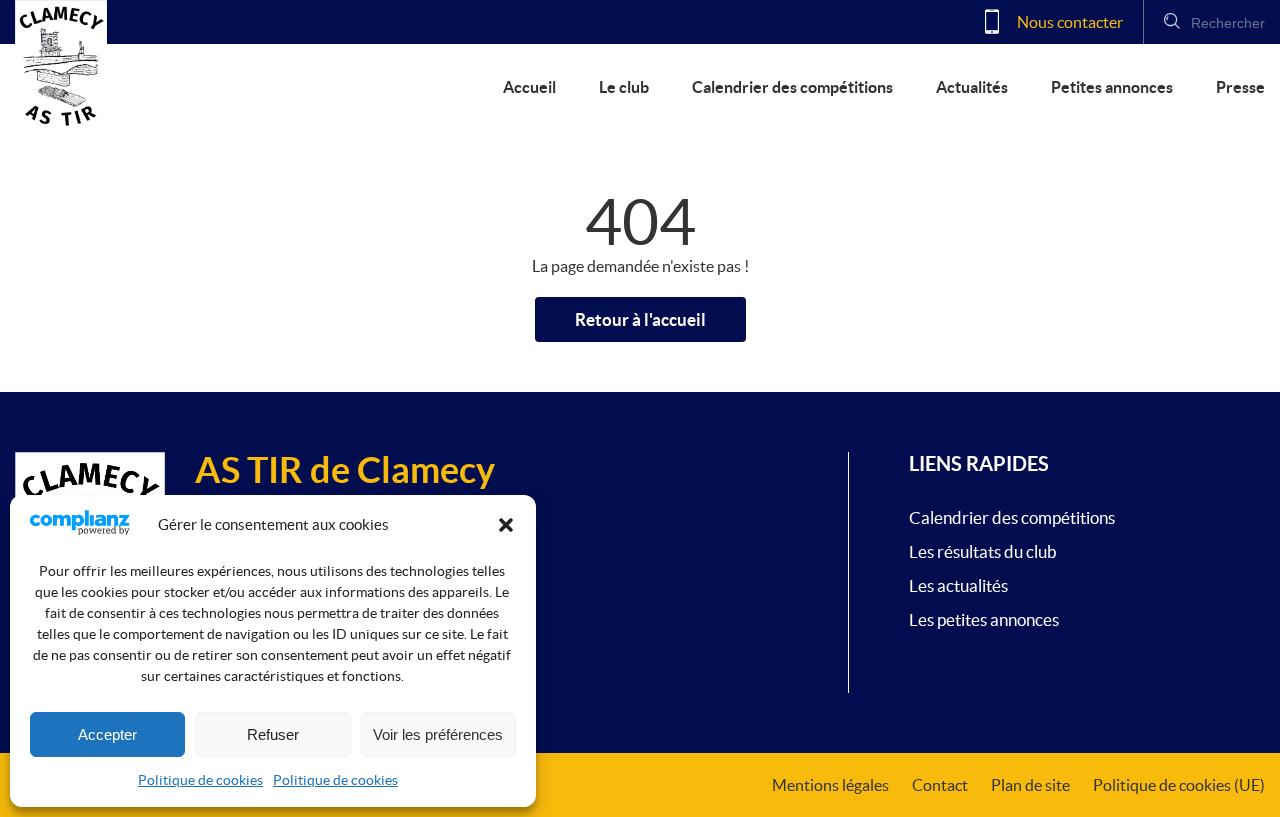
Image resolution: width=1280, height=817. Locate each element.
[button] (506, 525)
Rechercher (1226, 23)
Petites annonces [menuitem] (1112, 87)
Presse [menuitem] (1240, 87)
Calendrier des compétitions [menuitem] (792, 87)
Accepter (107, 734)
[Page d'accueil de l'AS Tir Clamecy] (61, 65)
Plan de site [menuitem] (1030, 785)
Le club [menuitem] (624, 87)
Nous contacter (1068, 22)
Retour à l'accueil (640, 319)
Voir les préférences (438, 734)
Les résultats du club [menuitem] (983, 551)
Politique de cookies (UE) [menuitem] (1179, 785)
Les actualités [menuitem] (958, 585)
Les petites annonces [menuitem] (984, 619)
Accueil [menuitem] (529, 87)
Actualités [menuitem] (972, 87)
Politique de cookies (200, 780)
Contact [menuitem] (940, 785)
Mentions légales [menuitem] (830, 785)
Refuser (273, 734)
